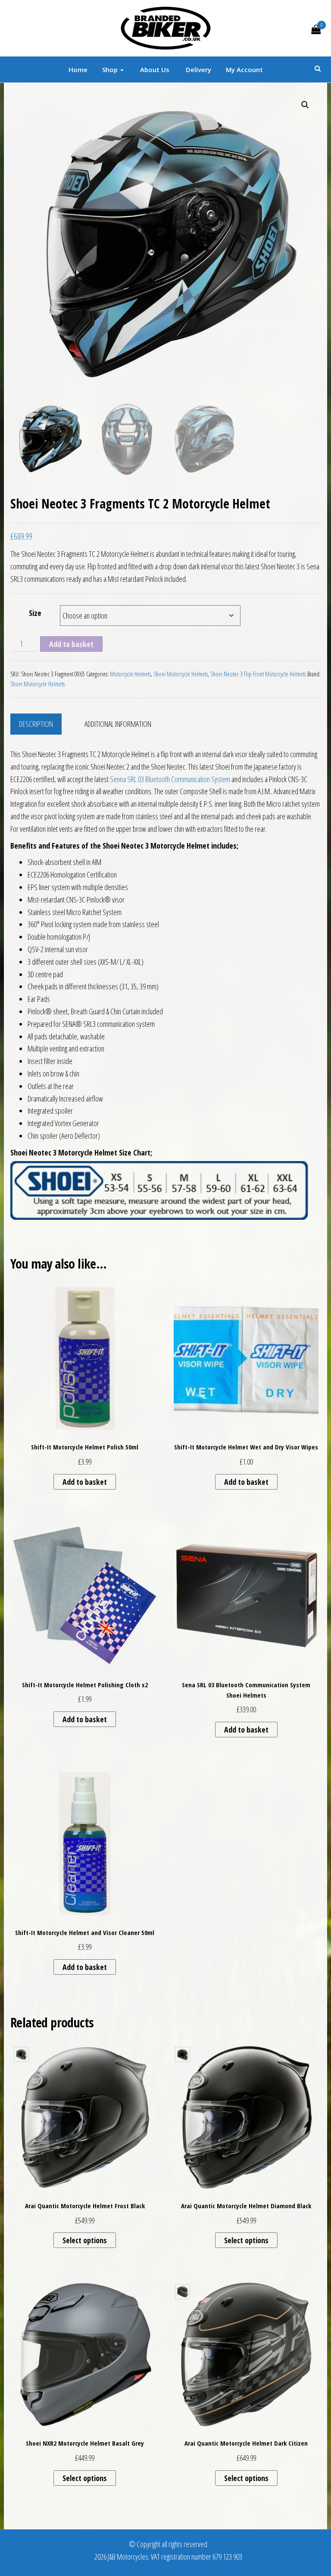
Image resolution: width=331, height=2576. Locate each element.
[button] (305, 105)
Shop (111, 69)
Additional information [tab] (118, 724)
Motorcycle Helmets (130, 674)
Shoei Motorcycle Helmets (181, 674)
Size (35, 613)
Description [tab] (36, 724)
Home (78, 69)
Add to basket (71, 644)
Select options (85, 2240)
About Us (154, 69)
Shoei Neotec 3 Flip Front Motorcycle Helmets (258, 674)
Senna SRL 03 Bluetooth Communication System (170, 779)
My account (244, 69)
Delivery (198, 69)
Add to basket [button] (85, 1482)
